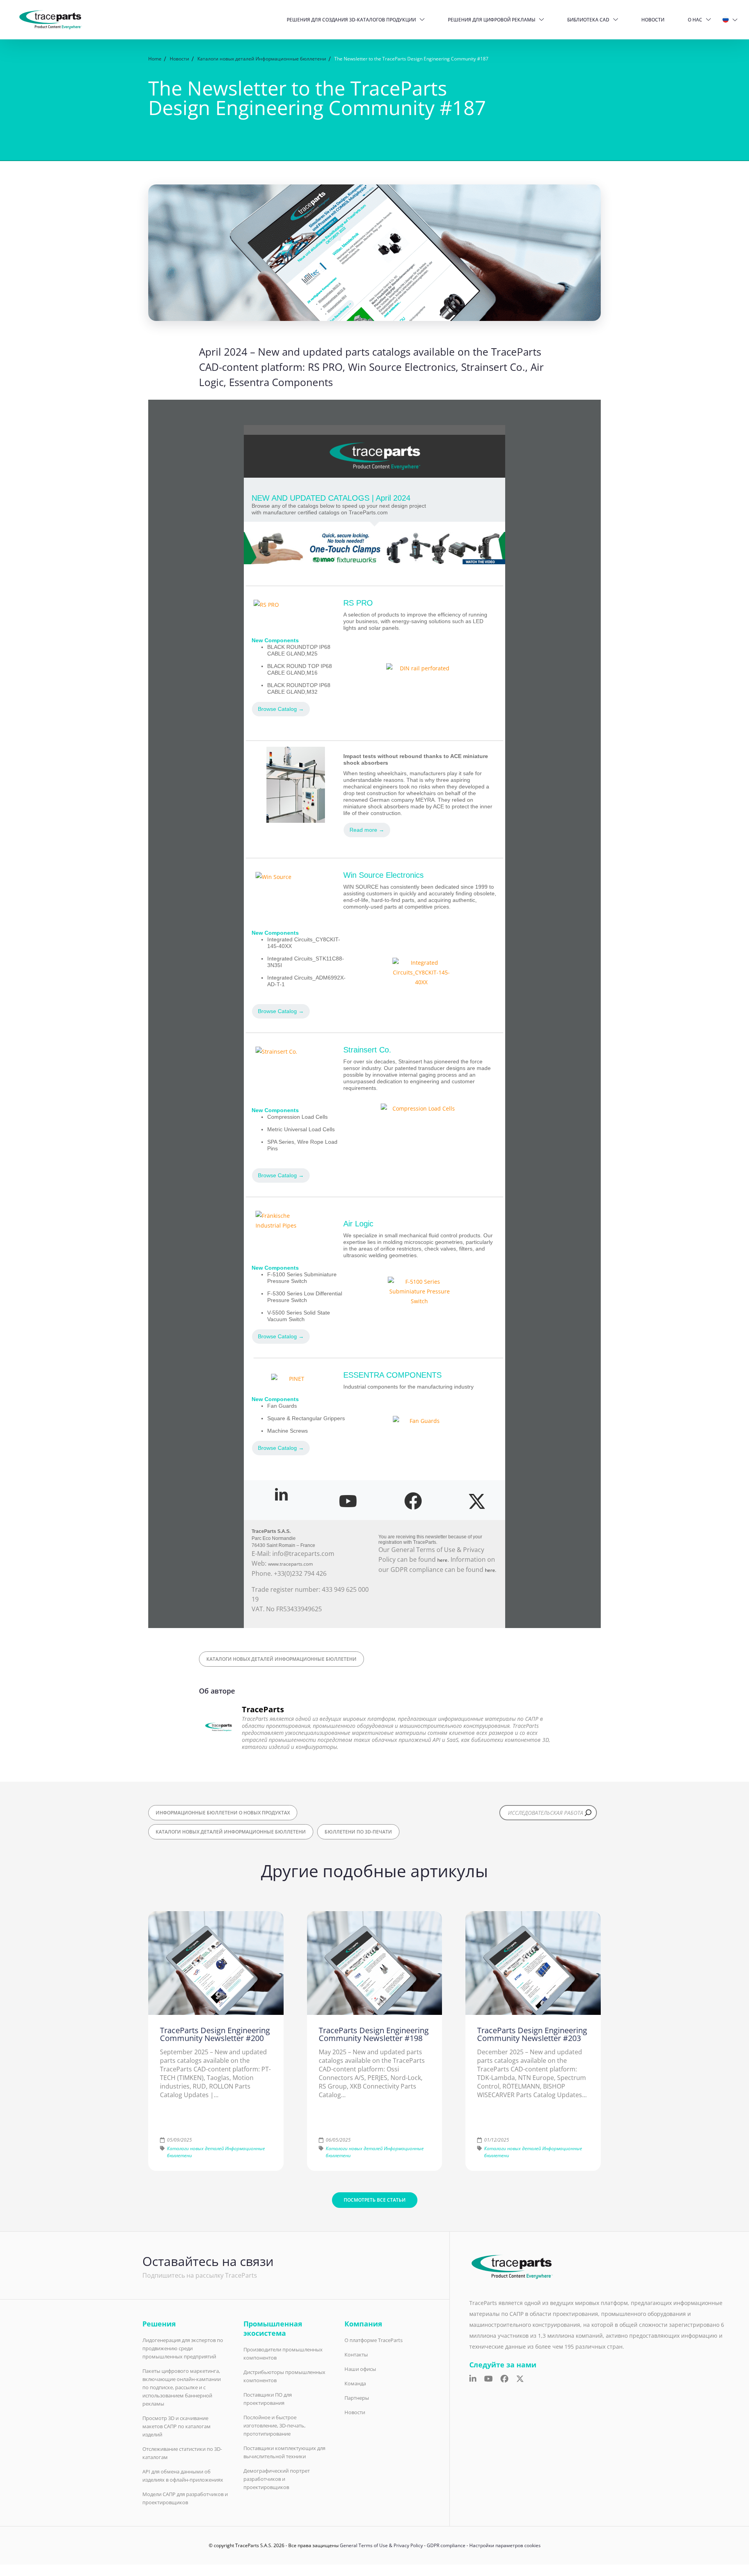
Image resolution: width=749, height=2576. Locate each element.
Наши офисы (360, 2369)
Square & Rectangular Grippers (306, 1418)
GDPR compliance (446, 2545)
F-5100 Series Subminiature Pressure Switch (302, 1278)
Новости (653, 20)
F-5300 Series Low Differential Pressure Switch (305, 1297)
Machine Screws (288, 1431)
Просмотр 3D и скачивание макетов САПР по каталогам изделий (177, 2426)
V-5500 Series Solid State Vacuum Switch (299, 1316)
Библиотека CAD (588, 20)
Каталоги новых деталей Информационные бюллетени (281, 1659)
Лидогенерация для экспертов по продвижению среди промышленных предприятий (183, 2348)
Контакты (356, 2355)
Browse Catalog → (281, 709)
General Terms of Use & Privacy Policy (381, 2545)
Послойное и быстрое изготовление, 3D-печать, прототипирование (274, 2425)
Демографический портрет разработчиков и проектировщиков (277, 2479)
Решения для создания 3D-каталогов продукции (351, 20)
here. (491, 1570)
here (442, 1560)
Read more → (367, 830)
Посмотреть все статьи (375, 2200)
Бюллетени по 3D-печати (358, 1832)
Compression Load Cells (297, 1117)
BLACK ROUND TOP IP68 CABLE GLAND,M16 (300, 669)
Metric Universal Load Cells (301, 1129)
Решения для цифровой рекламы (492, 20)
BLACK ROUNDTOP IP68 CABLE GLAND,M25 (299, 650)
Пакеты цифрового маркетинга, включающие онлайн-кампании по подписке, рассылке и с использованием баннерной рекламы (182, 2387)
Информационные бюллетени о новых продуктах (223, 1813)
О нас (695, 20)
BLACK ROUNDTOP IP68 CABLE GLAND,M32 (299, 688)
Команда (355, 2383)
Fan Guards (282, 1406)
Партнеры (357, 2398)
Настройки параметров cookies (505, 2545)
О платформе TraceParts (374, 2340)
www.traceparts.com (290, 1564)
